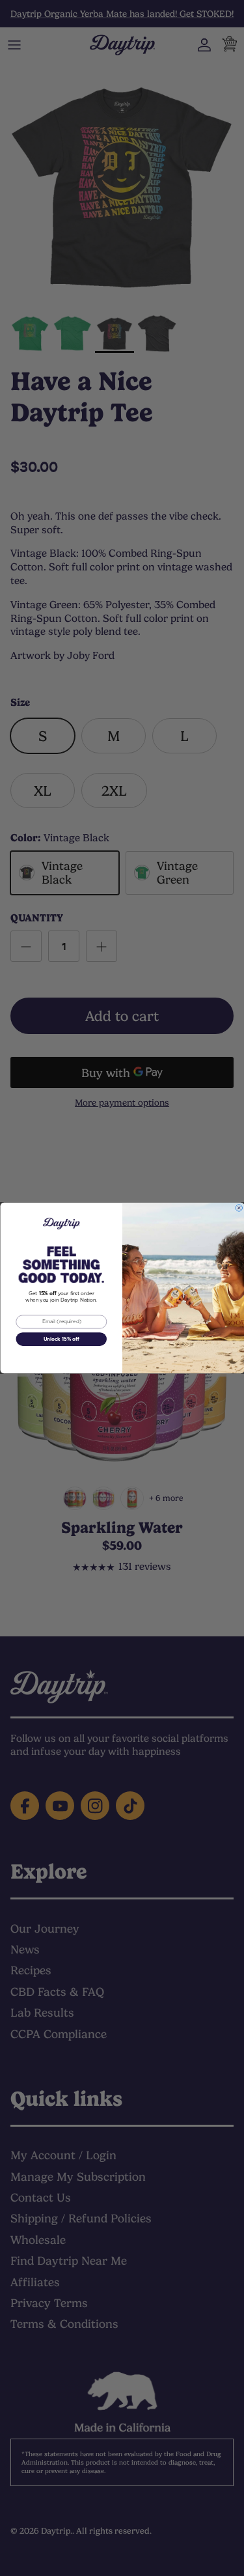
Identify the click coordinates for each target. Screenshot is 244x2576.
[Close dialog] (239, 1208)
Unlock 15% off (61, 1339)
